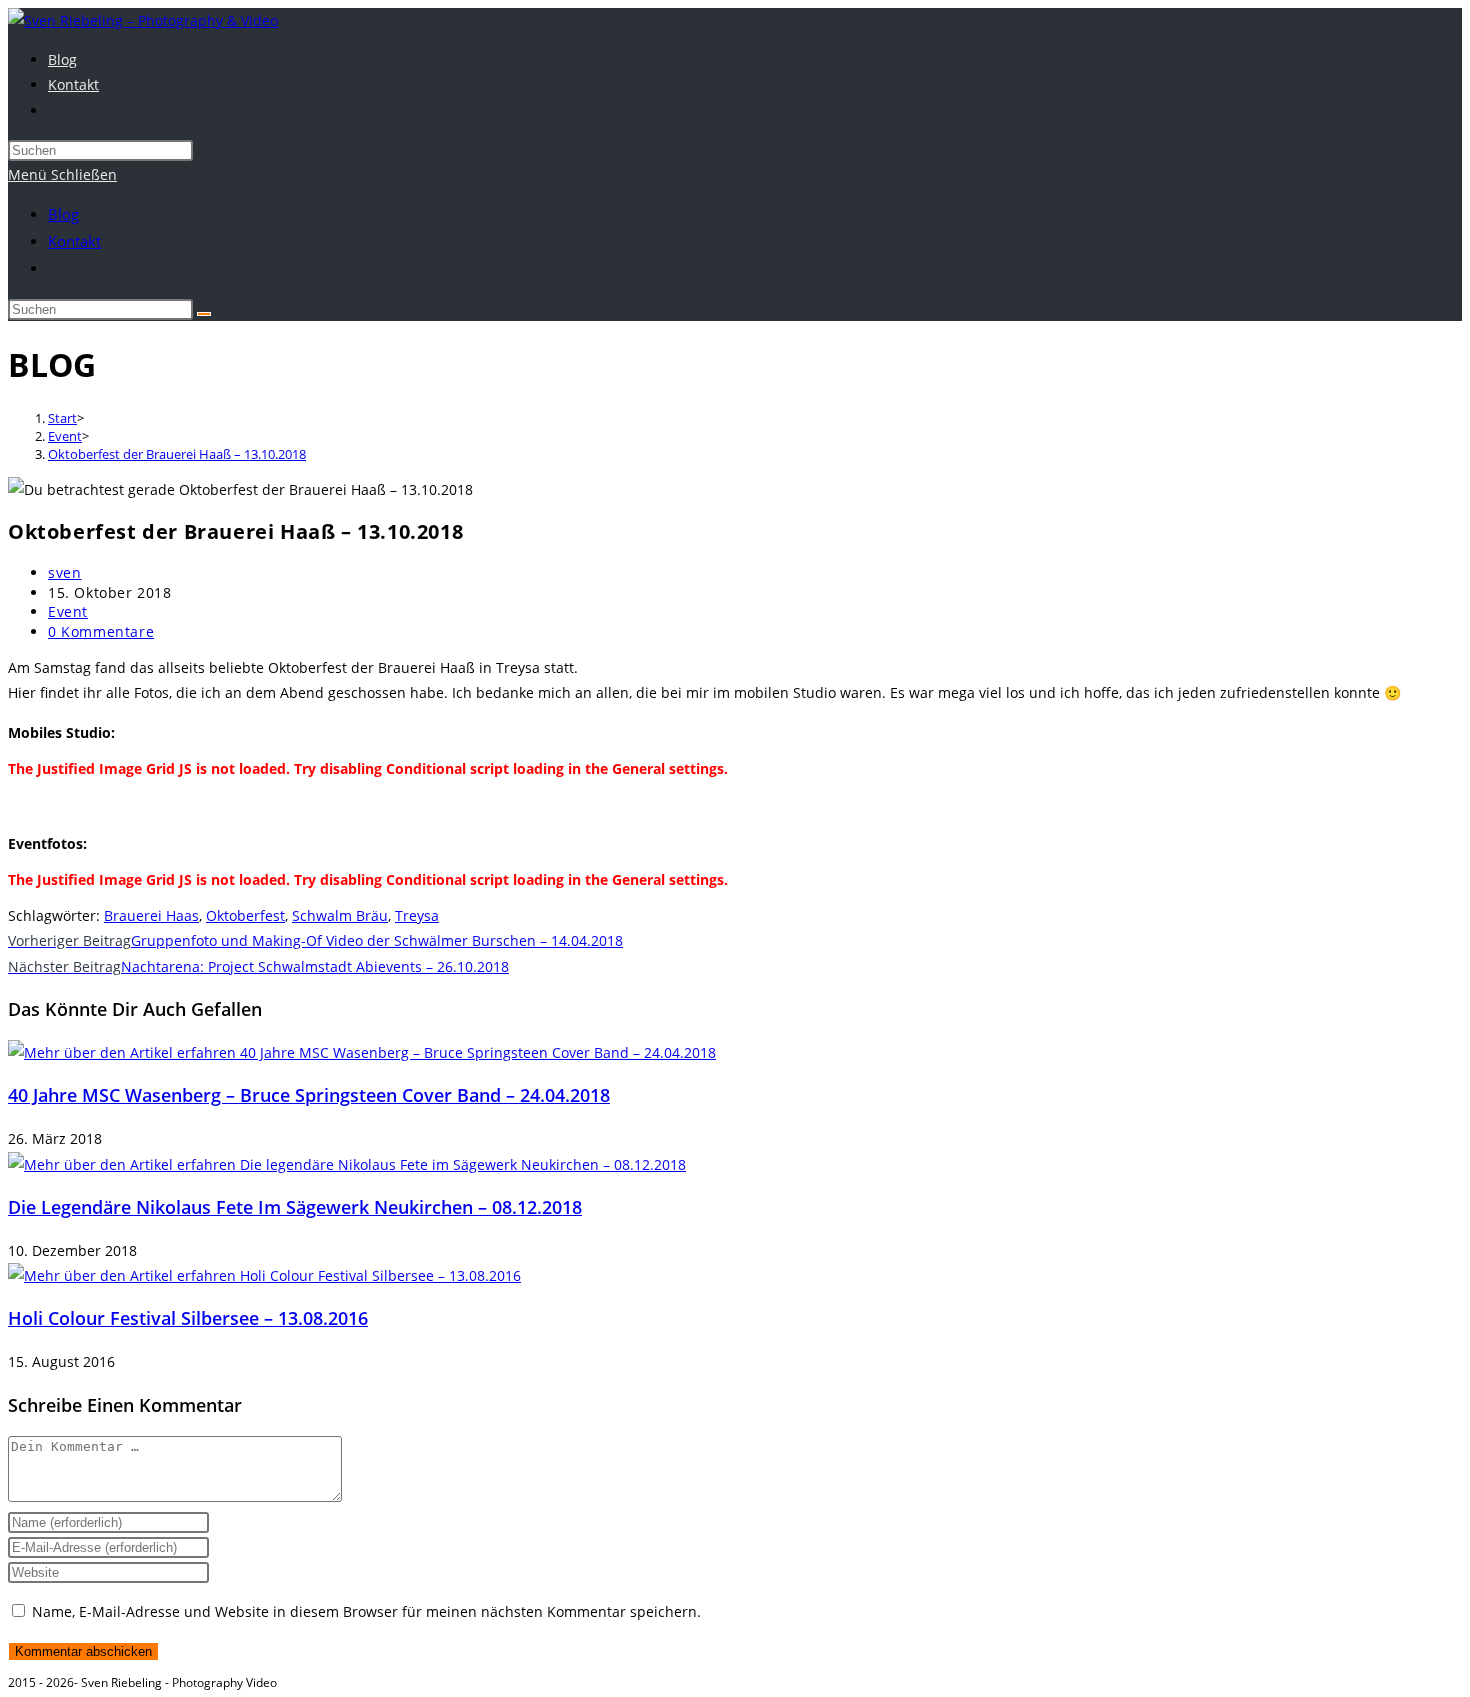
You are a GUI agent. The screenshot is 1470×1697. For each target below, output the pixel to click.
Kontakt (74, 241)
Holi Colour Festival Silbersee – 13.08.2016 (188, 1318)
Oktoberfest (245, 915)
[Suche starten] (204, 314)
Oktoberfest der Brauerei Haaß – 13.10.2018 (177, 454)
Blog (63, 214)
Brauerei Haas (151, 915)
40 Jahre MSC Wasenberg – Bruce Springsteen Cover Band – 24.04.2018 (309, 1095)
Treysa (417, 915)
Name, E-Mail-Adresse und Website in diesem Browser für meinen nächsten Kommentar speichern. (366, 1611)
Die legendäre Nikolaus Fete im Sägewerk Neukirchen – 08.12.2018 (295, 1207)
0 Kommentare (101, 631)
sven (64, 572)
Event (68, 611)
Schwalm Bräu (340, 915)
